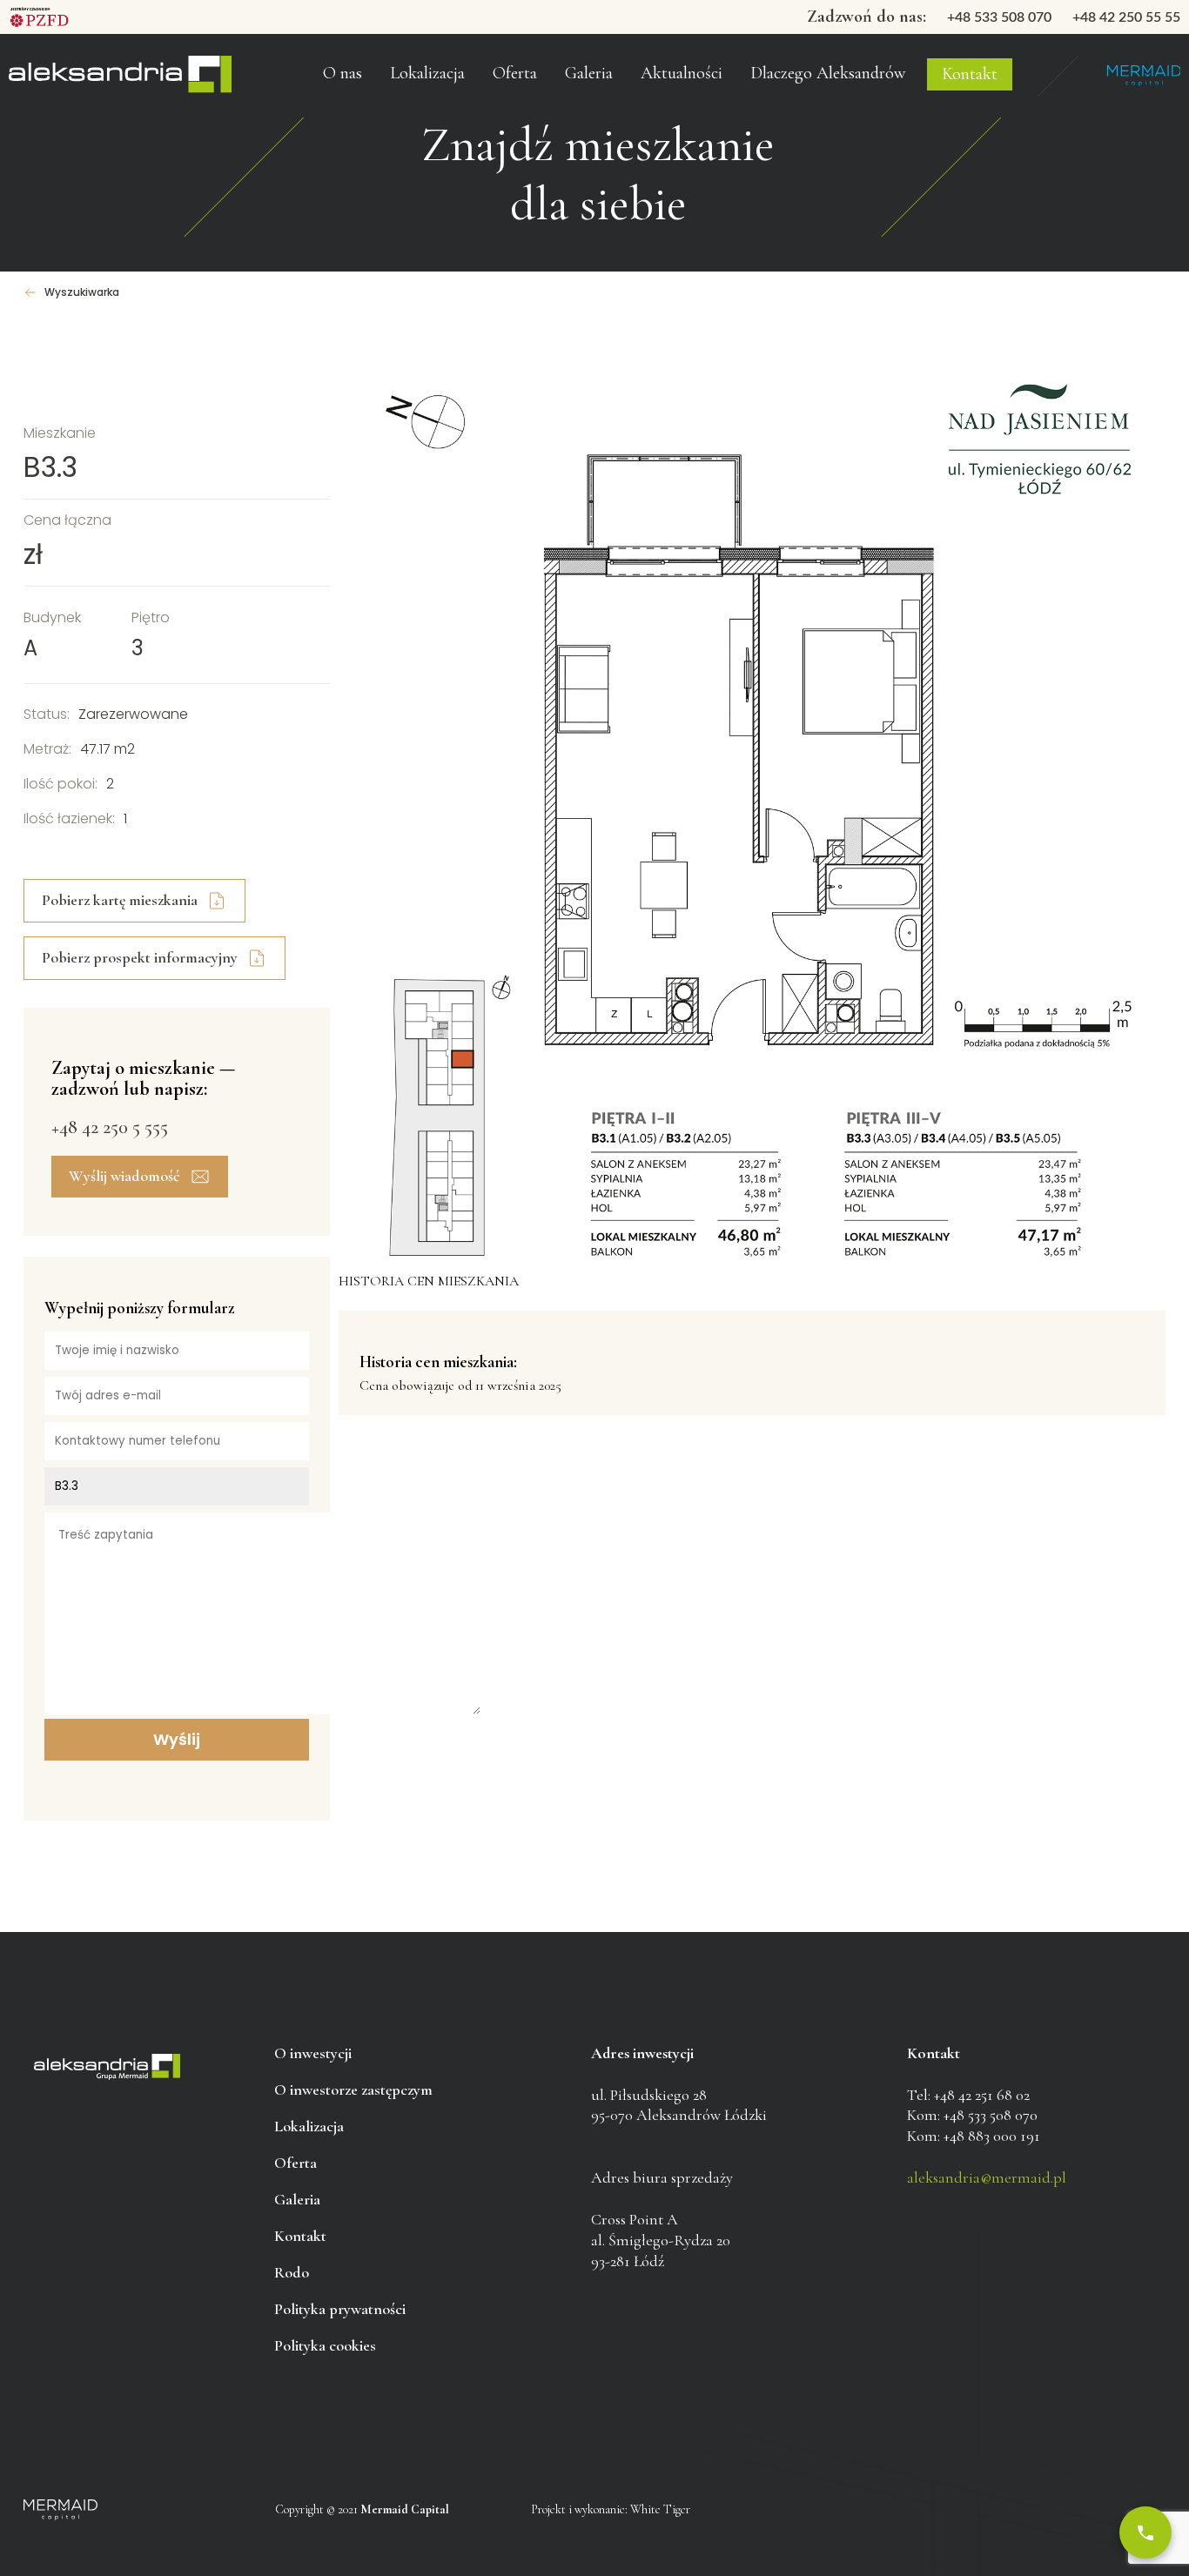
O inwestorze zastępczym (384, 43)
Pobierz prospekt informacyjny (140, 957)
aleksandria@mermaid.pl (987, 2177)
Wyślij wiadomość (124, 1176)
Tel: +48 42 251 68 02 (968, 2095)
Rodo (292, 2272)
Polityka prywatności (340, 2309)
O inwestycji (313, 2053)
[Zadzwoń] (1145, 2532)
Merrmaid (1143, 76)
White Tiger (660, 2509)
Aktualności (682, 73)
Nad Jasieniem (120, 76)
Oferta (515, 73)
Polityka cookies (325, 2345)
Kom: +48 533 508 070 (972, 2115)
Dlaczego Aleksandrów (828, 73)
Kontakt (970, 74)
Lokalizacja (309, 2126)
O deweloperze (355, 82)
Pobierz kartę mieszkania (120, 900)
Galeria (589, 73)
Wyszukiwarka (82, 292)
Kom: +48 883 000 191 (974, 2136)
